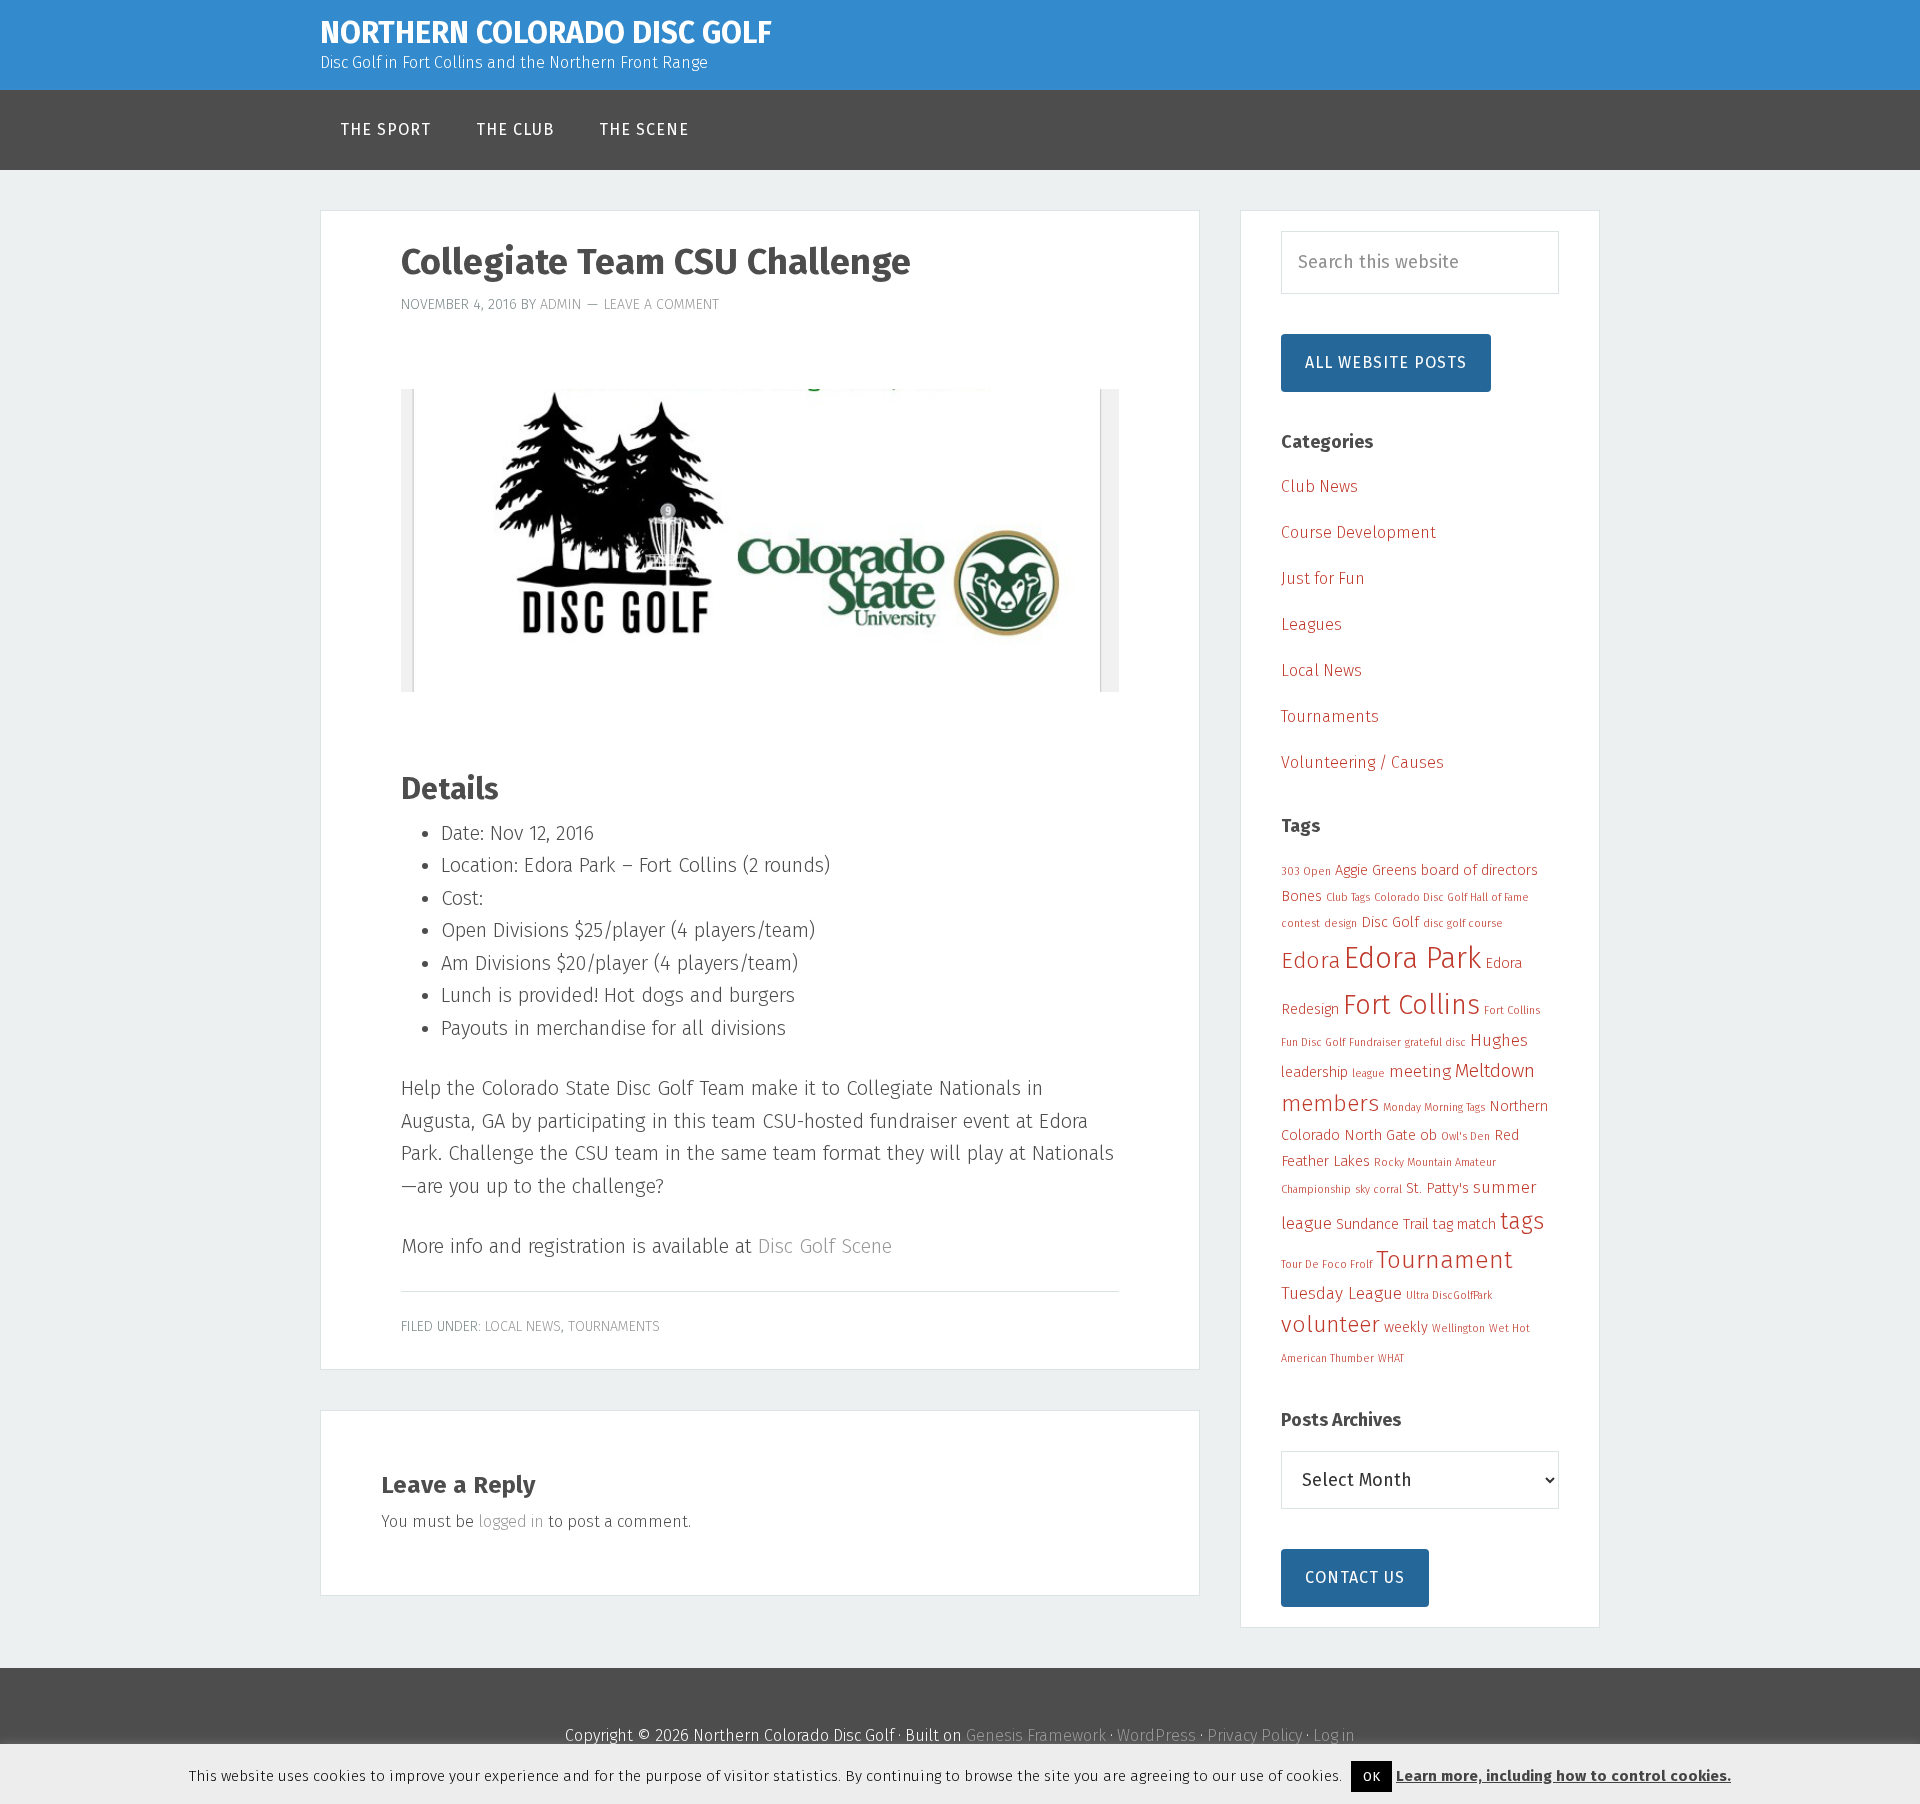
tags (1522, 1221)
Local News (523, 1326)
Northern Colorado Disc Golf (546, 33)
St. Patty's (1437, 1188)
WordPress (1156, 1735)
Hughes (1499, 1040)
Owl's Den (1465, 1136)
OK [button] (1371, 1776)
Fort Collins (1411, 1005)
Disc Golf (1390, 922)
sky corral (1378, 1189)
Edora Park (1412, 958)
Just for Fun (1323, 578)
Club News (1319, 486)
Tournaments (614, 1326)
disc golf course (1463, 923)
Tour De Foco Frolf (1326, 1264)
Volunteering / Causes (1362, 762)
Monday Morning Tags (1434, 1107)
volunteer (1330, 1324)
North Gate (1380, 1135)
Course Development (1358, 532)
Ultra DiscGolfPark (1449, 1295)
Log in (1334, 1735)
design (1340, 923)
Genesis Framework (1036, 1735)
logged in (511, 1521)
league (1368, 1073)
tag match (1464, 1224)
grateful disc (1435, 1042)
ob (1428, 1135)
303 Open (1306, 871)
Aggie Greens (1376, 870)
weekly (1406, 1327)
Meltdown (1495, 1070)
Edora (1310, 960)
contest (1300, 923)
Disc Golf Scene (825, 1246)
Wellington (1458, 1328)
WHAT (1391, 1358)
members (1330, 1103)
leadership (1314, 1072)
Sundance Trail (1382, 1224)
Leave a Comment (661, 304)
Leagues (1311, 624)
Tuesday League (1341, 1293)
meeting (1420, 1071)
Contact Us (1355, 1577)
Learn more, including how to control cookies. (1563, 1776)
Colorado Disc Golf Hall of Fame (1451, 897)
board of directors (1479, 870)
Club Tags (1348, 897)
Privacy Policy (1254, 1735)
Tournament (1444, 1259)
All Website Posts (1386, 362)
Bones (1301, 896)
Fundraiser (1375, 1042)
